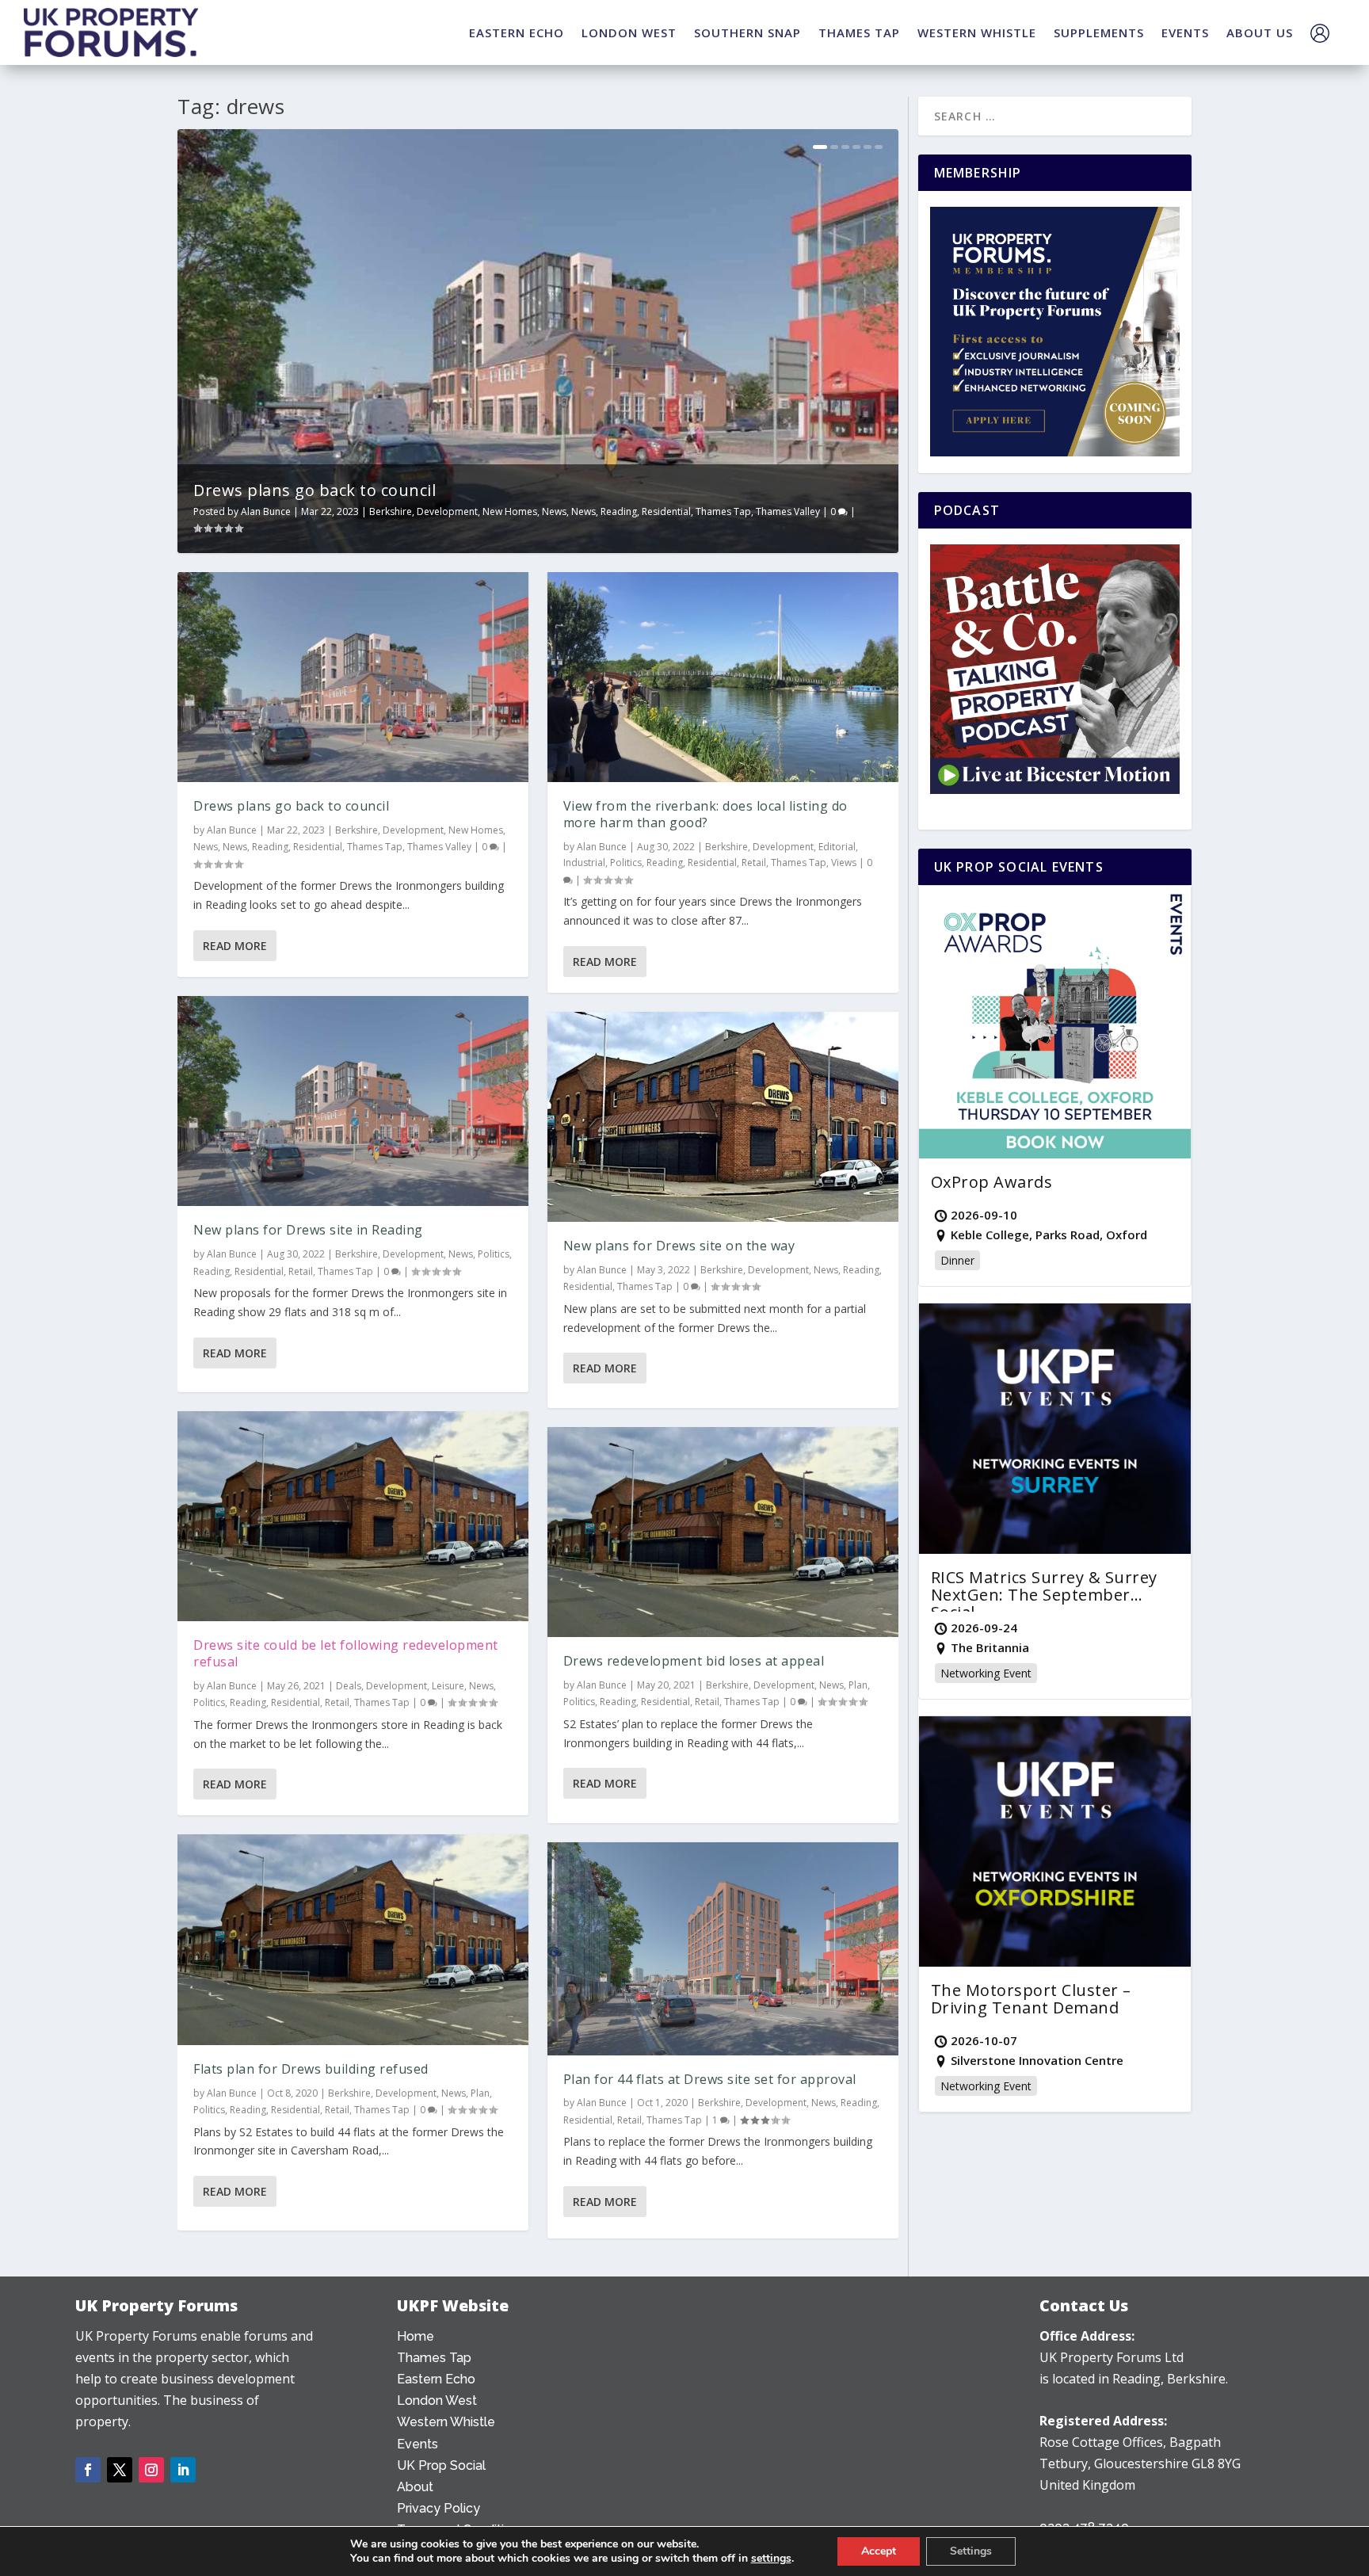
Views (844, 862)
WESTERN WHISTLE (977, 32)
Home (416, 2336)
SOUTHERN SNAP (747, 32)
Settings (971, 2551)
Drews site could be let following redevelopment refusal (346, 1653)
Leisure (448, 1686)
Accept (879, 2551)
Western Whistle (446, 2422)
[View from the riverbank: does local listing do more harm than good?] (723, 677)
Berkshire (391, 511)
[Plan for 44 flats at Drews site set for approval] (723, 1949)
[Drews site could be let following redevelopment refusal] (353, 1517)
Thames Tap (723, 511)
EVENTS (1185, 32)
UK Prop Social (441, 2465)
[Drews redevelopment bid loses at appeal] (723, 1532)
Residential (666, 511)
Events (418, 2444)
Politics (494, 1254)
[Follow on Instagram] (151, 2470)
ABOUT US (1260, 32)
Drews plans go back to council (315, 490)
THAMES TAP (859, 32)
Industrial (584, 862)
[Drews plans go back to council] (353, 677)
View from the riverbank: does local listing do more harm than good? (705, 814)
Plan (480, 2093)
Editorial (837, 847)
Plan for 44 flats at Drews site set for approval (710, 2079)
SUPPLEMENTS (1099, 32)
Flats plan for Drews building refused (311, 2069)
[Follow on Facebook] (88, 2470)
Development (447, 511)
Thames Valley (788, 511)
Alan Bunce (266, 511)
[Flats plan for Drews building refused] (353, 1940)
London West (437, 2400)
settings (771, 2559)
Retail (301, 1271)
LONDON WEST (629, 32)
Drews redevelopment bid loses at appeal (694, 1661)
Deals (349, 1686)
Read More (235, 946)
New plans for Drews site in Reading (308, 1230)
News (554, 511)
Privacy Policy (439, 2508)
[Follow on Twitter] (120, 2470)
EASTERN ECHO (517, 32)
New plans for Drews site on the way (679, 1246)
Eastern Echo (436, 2379)
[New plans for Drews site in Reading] (353, 1101)
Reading (619, 511)
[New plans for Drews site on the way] (723, 1117)
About (415, 2487)
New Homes (510, 511)
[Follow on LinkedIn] (183, 2470)
